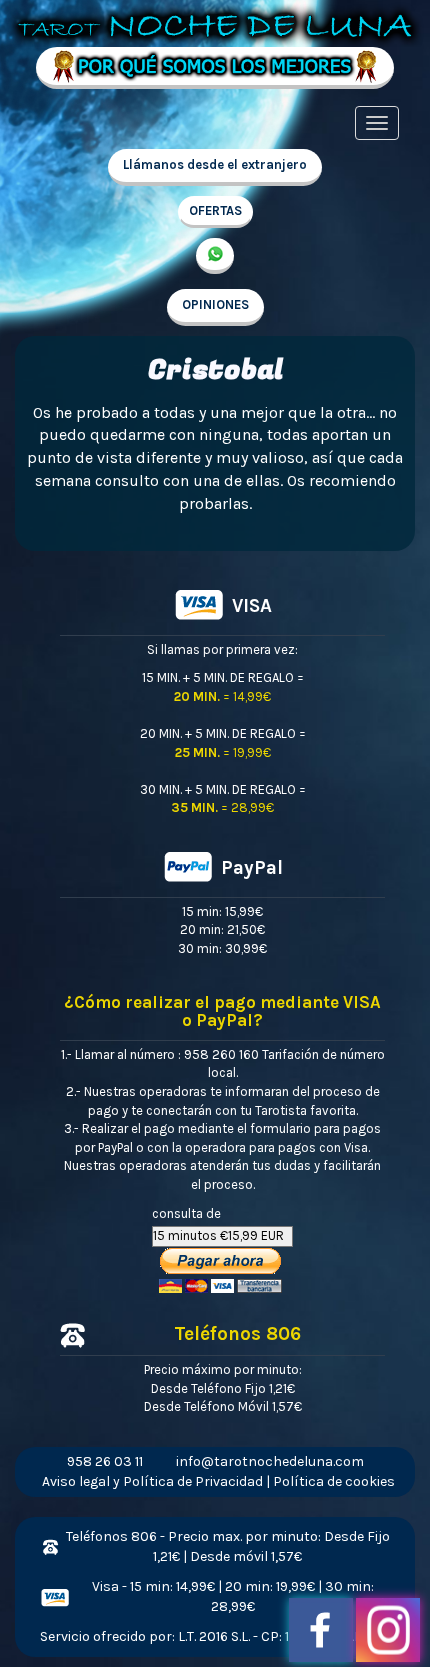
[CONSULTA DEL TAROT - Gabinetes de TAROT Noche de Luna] (215, 22)
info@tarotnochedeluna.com (270, 1461)
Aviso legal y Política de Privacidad (152, 1481)
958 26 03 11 (105, 1461)
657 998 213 (215, 256)
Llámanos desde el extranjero (215, 164)
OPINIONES (215, 304)
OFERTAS (215, 210)
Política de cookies (334, 1481)
